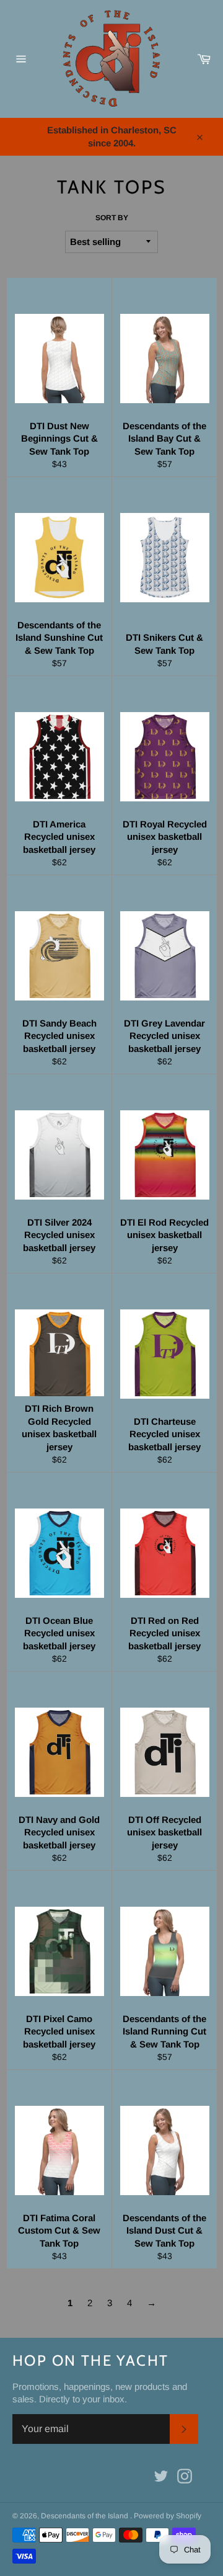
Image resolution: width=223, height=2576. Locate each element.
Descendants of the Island (85, 2516)
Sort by (112, 218)
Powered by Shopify (168, 2516)
